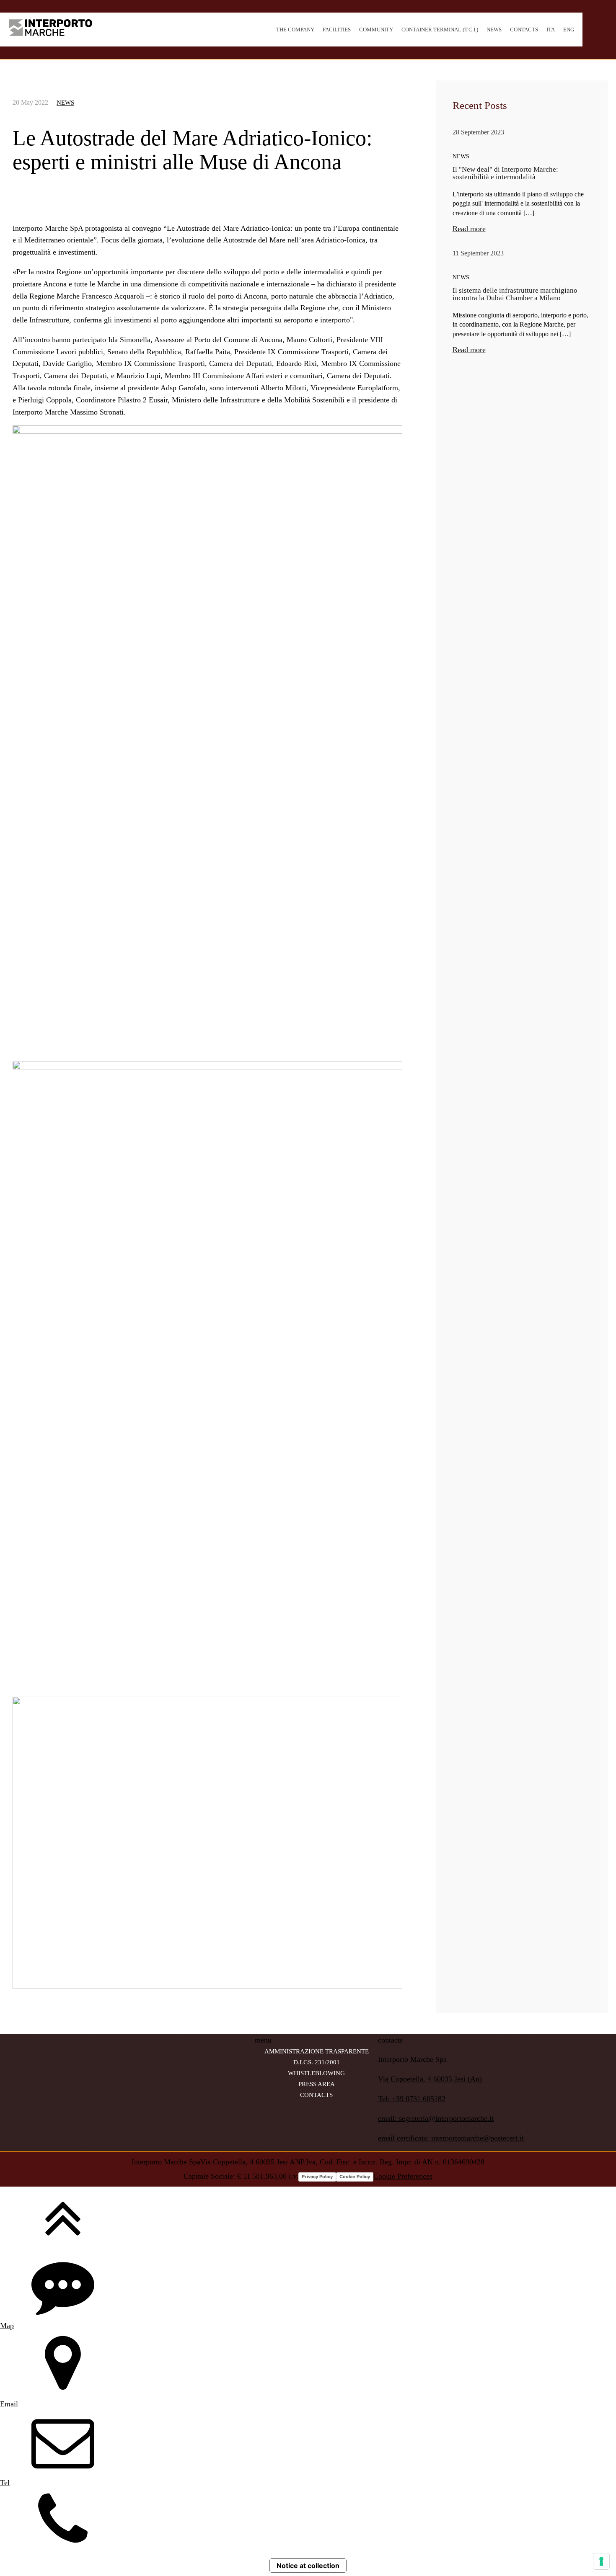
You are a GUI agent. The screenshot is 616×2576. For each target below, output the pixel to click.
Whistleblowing (316, 2073)
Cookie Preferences (403, 2176)
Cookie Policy (355, 2177)
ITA (551, 30)
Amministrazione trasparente (317, 2051)
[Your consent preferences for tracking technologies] (601, 2561)
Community (376, 30)
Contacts (524, 30)
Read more (469, 229)
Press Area (317, 2084)
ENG (569, 30)
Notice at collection (308, 2566)
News (494, 30)
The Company (295, 30)
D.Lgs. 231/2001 (317, 2062)
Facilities (337, 30)
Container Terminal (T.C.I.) (440, 30)
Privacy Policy (317, 2177)
